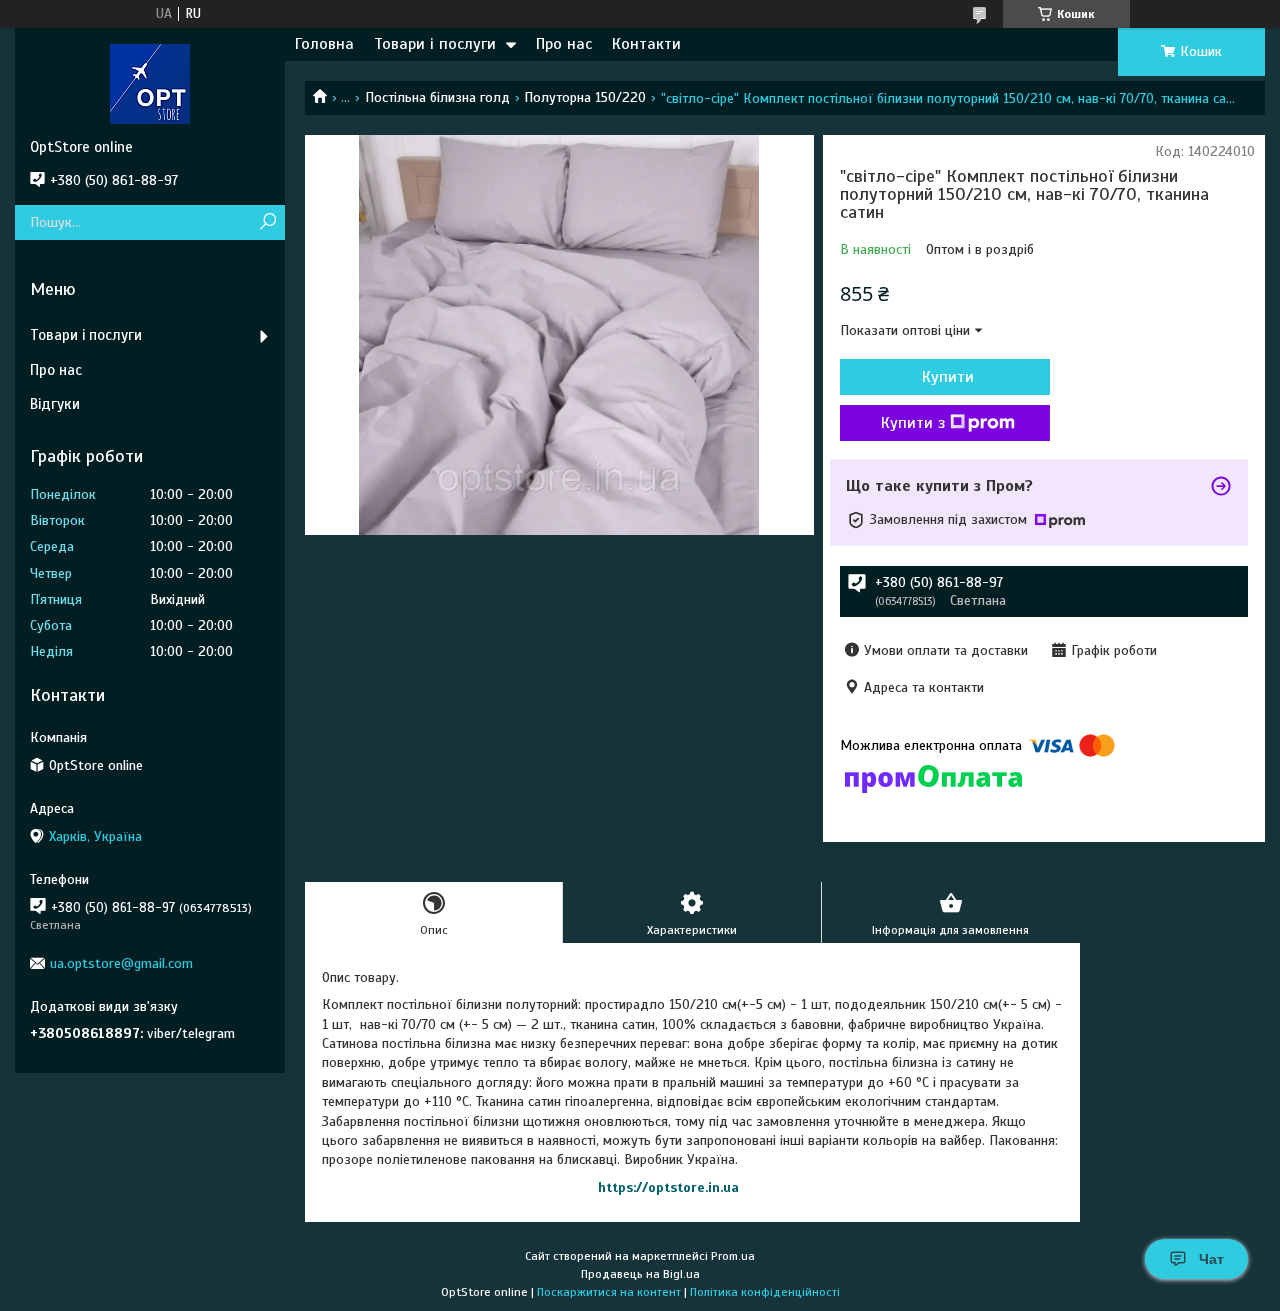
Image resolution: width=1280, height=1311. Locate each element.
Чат (1211, 1259)
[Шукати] (267, 222)
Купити (948, 377)
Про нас (564, 44)
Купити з (913, 423)
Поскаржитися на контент (609, 1292)
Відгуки (55, 404)
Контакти (646, 44)
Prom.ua (733, 1256)
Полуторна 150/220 (585, 97)
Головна (324, 44)
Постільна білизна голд (437, 97)
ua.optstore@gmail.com (121, 963)
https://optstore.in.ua (668, 1187)
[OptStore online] (150, 83)
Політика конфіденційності (765, 1292)
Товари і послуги (435, 44)
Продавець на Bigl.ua (640, 1274)
